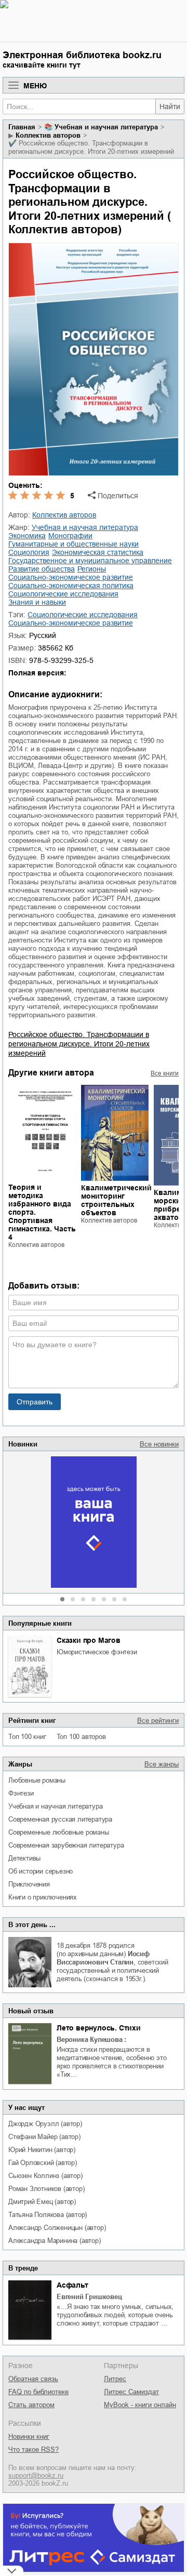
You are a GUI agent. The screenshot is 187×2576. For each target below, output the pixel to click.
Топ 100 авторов (81, 1737)
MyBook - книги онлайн (140, 2405)
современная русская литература (60, 1819)
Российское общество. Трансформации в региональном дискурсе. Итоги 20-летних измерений (79, 1044)
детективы (24, 1858)
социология (29, 552)
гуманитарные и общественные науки (74, 544)
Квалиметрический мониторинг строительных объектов (116, 1200)
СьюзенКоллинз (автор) (45, 2176)
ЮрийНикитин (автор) (42, 2150)
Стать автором (31, 2405)
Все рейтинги (158, 1721)
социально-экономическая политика (71, 586)
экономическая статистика (98, 552)
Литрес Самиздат (131, 2392)
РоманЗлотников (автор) (46, 2189)
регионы (92, 569)
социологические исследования (63, 594)
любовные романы (37, 1780)
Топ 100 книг (27, 1737)
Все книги (165, 1073)
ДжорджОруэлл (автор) (45, 2124)
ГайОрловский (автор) (43, 2163)
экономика (27, 536)
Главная (22, 127)
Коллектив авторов (48, 135)
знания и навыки (37, 602)
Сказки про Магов (89, 1640)
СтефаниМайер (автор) (44, 2137)
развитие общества (42, 569)
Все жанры (162, 1764)
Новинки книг (29, 2436)
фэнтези (21, 1793)
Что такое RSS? (34, 2449)
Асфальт (72, 2285)
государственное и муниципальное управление (90, 561)
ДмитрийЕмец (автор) (42, 2202)
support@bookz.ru (36, 2475)
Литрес (115, 2379)
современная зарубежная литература (66, 1845)
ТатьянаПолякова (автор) (48, 2215)
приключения (29, 1884)
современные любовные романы (59, 1832)
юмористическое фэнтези (97, 1652)
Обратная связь (33, 2379)
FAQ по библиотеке (38, 2392)
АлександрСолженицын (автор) (57, 2228)
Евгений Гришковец (89, 2297)
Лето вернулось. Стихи (99, 2028)
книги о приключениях (43, 1897)
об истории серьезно (41, 1871)
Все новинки (159, 1444)
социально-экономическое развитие (71, 577)
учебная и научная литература (55, 1806)
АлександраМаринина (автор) (55, 2241)
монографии (70, 536)
